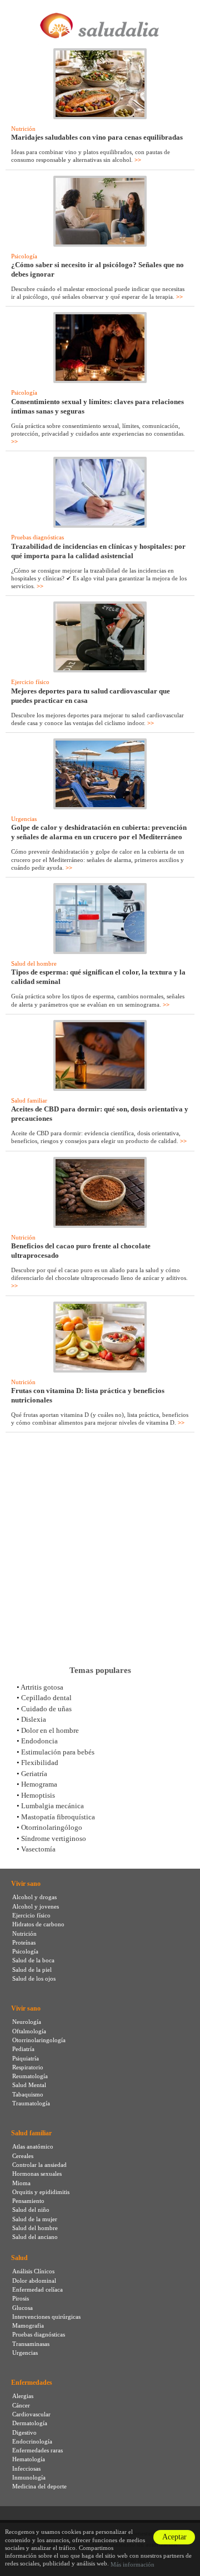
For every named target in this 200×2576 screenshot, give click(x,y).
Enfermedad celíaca (37, 2289)
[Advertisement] (100, 1549)
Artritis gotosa (42, 1687)
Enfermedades (32, 2383)
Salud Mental (29, 2085)
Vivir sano (26, 1884)
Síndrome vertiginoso (54, 1838)
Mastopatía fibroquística (58, 1817)
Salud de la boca (33, 1960)
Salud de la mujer (35, 2219)
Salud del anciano (35, 2237)
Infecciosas (26, 2468)
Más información (132, 2564)
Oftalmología (29, 2031)
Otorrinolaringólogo (52, 1827)
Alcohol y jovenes (36, 1906)
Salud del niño (31, 2210)
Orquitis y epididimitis (41, 2192)
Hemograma (39, 1784)
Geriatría (34, 1774)
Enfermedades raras (37, 2450)
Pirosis (21, 2298)
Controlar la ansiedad (39, 2165)
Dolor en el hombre (50, 1730)
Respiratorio (28, 2067)
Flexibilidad (40, 1763)
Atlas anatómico (33, 2146)
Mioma (21, 2183)
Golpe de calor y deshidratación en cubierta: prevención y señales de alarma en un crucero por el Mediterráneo (99, 832)
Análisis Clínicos (33, 2271)
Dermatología (30, 2423)
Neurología (27, 2022)
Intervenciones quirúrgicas (46, 2317)
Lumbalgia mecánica (52, 1806)
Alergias (23, 2396)
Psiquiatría (26, 2058)
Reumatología (30, 2076)
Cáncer (21, 2405)
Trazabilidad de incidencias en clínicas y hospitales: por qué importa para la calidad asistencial (98, 551)
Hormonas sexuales (37, 2174)
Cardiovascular (31, 2414)
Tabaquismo (28, 2094)
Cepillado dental (46, 1698)
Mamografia (28, 2325)
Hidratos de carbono (38, 1924)
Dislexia (34, 1719)
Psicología (24, 256)
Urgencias (24, 819)
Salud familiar (29, 1100)
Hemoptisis (38, 1795)
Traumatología (31, 2103)
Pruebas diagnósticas (37, 537)
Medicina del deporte (39, 2486)
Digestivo (24, 2432)
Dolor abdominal (34, 2281)
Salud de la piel (32, 1970)
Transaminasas (31, 2344)
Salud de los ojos (34, 1978)
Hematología (29, 2459)
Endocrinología (32, 2441)
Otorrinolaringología (39, 2040)
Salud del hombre (34, 963)
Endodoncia (39, 1741)
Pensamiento (28, 2201)
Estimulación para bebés (58, 1752)
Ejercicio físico (30, 682)
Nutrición (23, 129)
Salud (19, 2258)
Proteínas (24, 1942)
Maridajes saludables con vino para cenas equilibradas (97, 137)
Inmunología (29, 2477)
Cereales (23, 2156)
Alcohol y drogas (34, 1897)
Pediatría (23, 2049)
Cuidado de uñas (46, 1709)
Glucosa (22, 2308)
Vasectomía (38, 1849)
